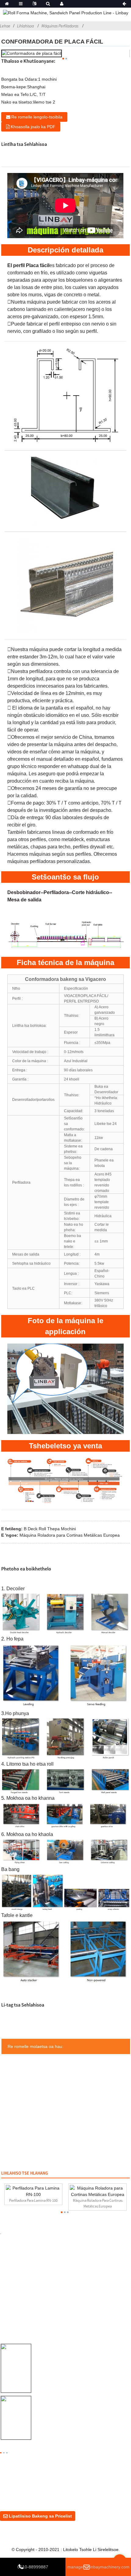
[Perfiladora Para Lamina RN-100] (33, 2191)
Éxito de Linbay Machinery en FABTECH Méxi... (81, 2410)
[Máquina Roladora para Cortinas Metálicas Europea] (97, 2191)
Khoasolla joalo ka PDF (33, 127)
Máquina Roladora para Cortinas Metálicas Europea (70, 1535)
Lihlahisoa (25, 26)
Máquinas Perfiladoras (60, 26)
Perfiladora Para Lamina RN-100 (33, 2200)
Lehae (5, 26)
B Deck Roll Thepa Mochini (50, 1529)
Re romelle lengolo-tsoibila (37, 117)
